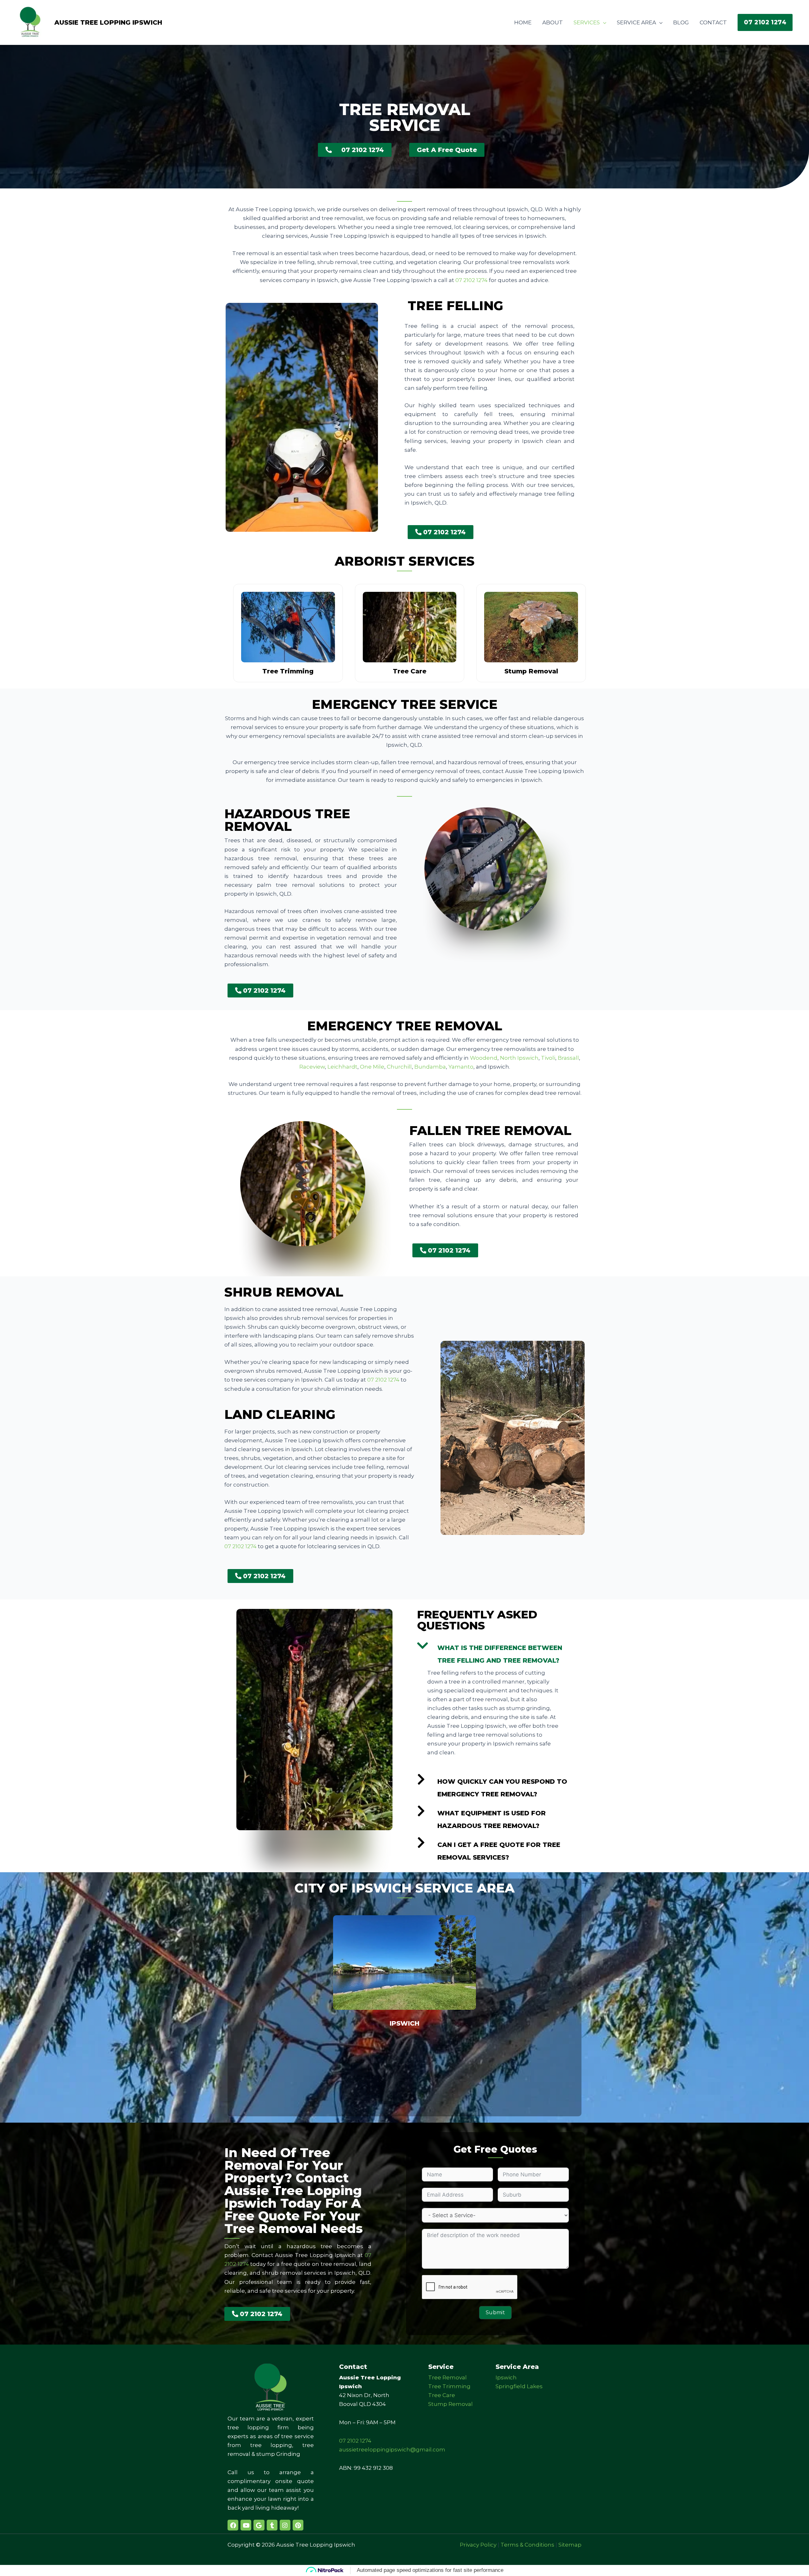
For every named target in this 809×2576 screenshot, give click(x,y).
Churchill (399, 1067)
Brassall (568, 1058)
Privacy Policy (478, 2545)
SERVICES (587, 22)
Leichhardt (342, 1067)
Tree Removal (447, 2377)
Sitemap (570, 2545)
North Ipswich (519, 1058)
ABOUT (553, 22)
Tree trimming (288, 671)
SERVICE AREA (636, 22)
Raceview (312, 1067)
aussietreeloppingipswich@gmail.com (392, 2450)
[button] (765, 22)
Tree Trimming (449, 2386)
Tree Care (442, 2395)
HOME (523, 22)
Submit (495, 2312)
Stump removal (531, 671)
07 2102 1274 (471, 280)
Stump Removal (450, 2404)
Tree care (410, 671)
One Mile (372, 1067)
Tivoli (548, 1058)
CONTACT (713, 22)
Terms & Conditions (527, 2545)
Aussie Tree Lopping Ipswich (108, 22)
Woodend (484, 1058)
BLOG (681, 22)
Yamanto (461, 1067)
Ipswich (404, 2023)
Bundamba (430, 1067)
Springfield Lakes (519, 2386)
